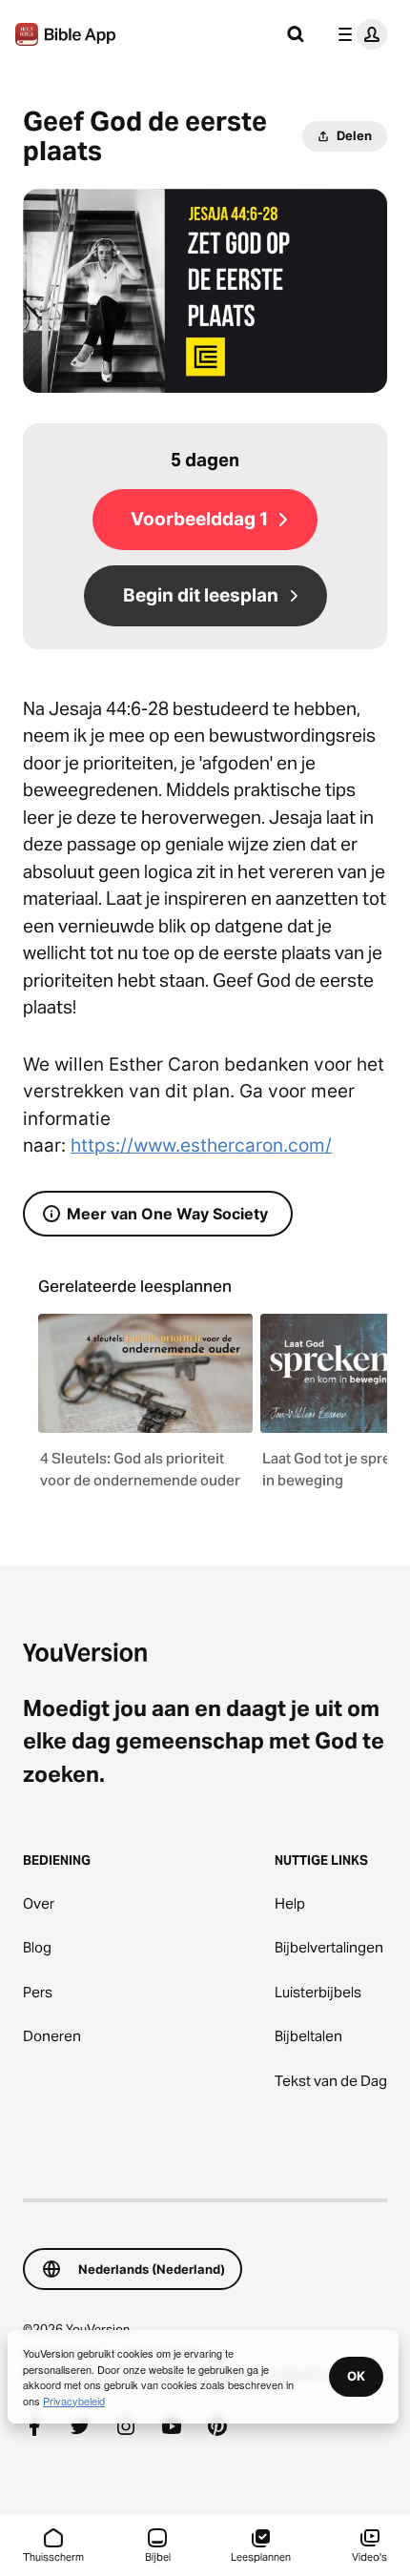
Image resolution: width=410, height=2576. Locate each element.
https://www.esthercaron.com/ (201, 1145)
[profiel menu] (359, 34)
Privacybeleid (74, 2401)
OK (356, 2376)
